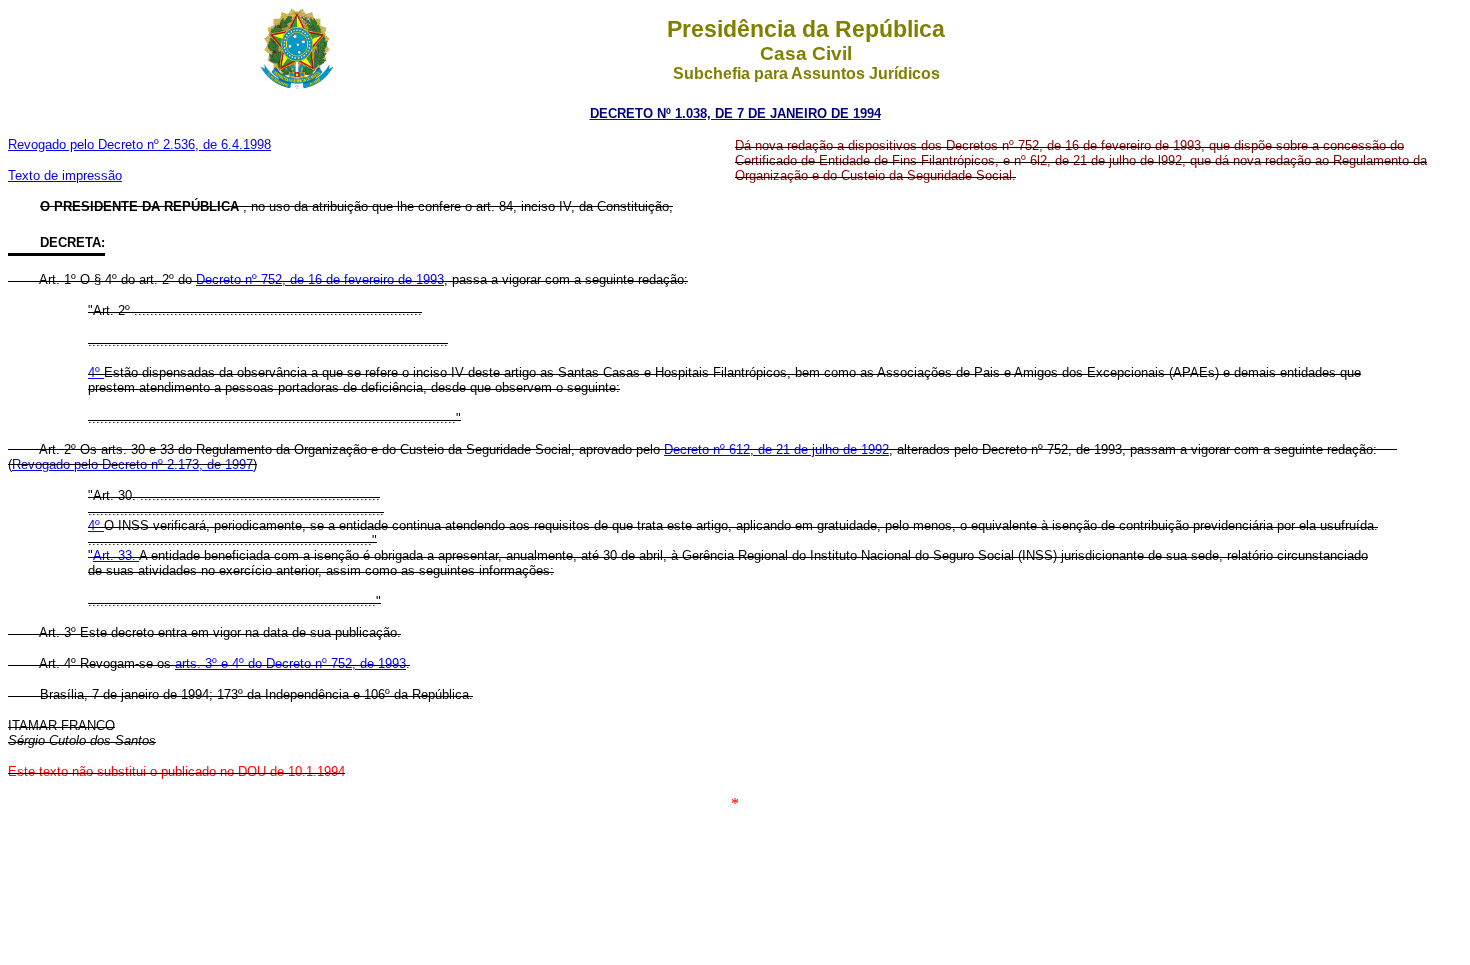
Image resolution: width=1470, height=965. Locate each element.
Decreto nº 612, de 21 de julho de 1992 (776, 449)
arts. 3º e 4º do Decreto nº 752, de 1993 (290, 663)
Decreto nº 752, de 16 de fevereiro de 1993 (320, 279)
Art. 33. (116, 555)
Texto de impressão (65, 175)
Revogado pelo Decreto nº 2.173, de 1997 (132, 464)
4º (96, 372)
